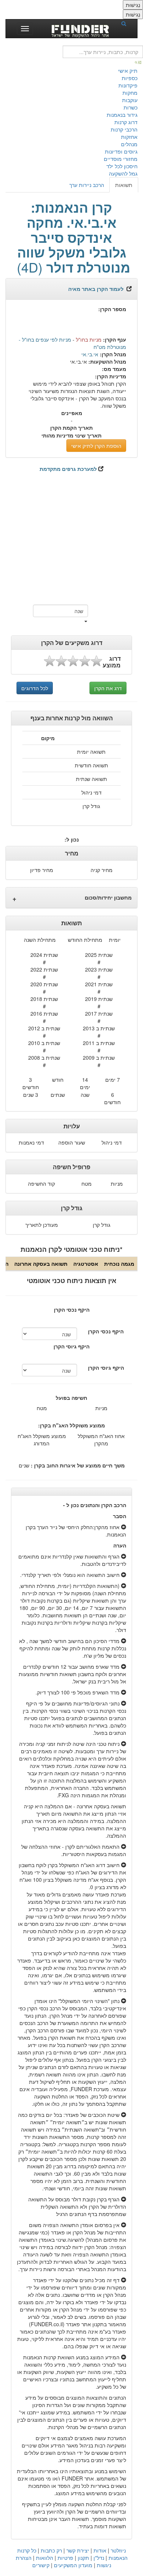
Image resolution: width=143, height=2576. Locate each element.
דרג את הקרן (108, 688)
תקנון (83, 2558)
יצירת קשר (78, 2550)
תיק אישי (128, 71)
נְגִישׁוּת (133, 5)
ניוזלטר (118, 2550)
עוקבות (130, 100)
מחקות (130, 93)
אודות (100, 2550)
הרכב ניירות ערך (87, 185)
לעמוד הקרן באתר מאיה (96, 289)
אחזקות (129, 137)
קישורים (41, 2565)
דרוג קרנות (126, 122)
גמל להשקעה (123, 173)
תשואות (124, 185)
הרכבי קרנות (124, 129)
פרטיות (65, 2558)
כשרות (131, 107)
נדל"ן (99, 2558)
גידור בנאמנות (122, 115)
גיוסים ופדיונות (121, 151)
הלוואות (45, 2558)
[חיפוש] (126, 23)
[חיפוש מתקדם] (139, 62)
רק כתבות (51, 2550)
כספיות (130, 78)
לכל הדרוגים (35, 688)
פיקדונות (128, 85)
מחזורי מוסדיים (121, 159)
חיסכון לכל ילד (122, 166)
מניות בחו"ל (89, 339)
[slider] (73, 661)
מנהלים (129, 144)
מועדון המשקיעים (73, 2565)
